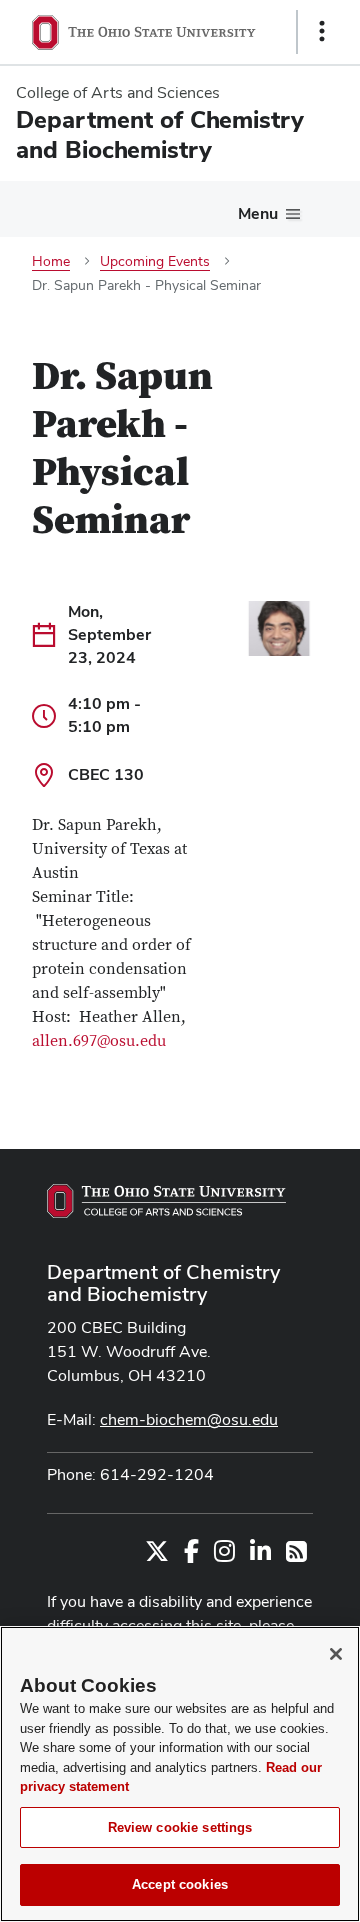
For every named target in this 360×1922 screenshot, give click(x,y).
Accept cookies (180, 1884)
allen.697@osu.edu (99, 1041)
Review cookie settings (180, 1827)
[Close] (336, 1654)
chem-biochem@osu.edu (189, 1419)
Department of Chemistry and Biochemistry (163, 1283)
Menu (258, 213)
